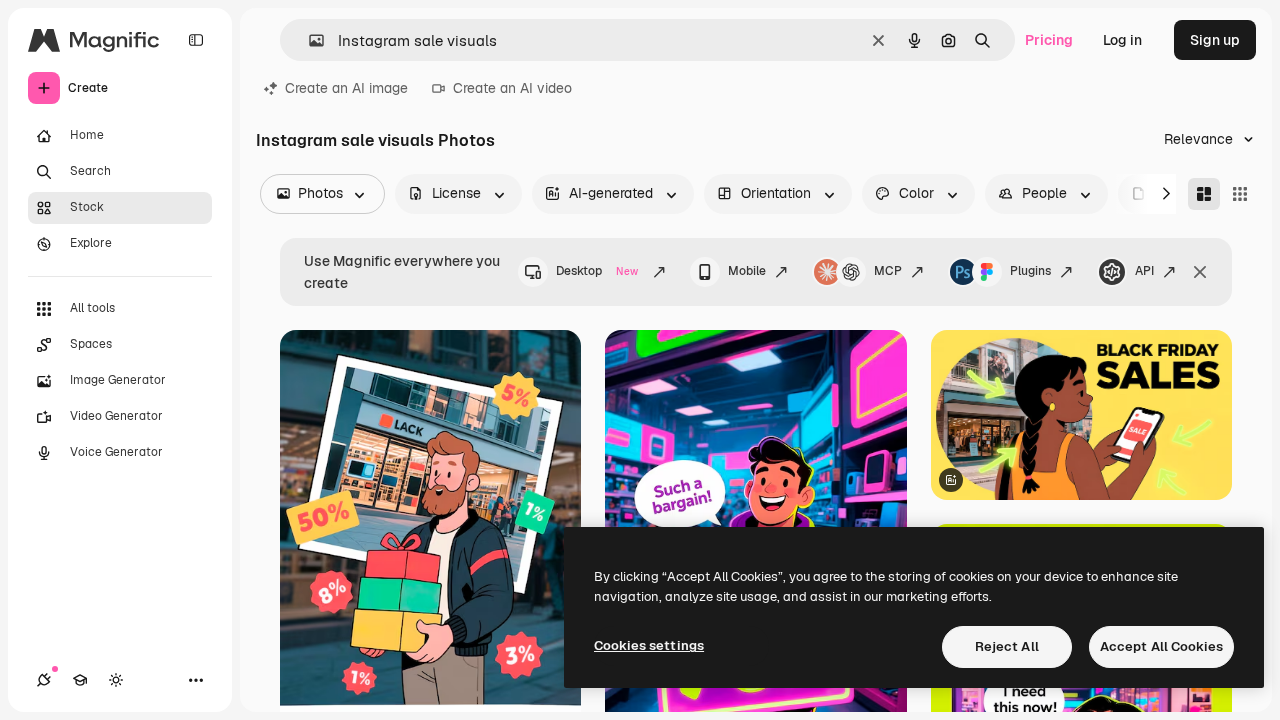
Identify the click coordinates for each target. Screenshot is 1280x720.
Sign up (1215, 40)
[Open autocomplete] (308, 40)
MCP (888, 271)
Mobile (747, 271)
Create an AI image (346, 88)
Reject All (1007, 646)
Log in (1122, 40)
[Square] (1240, 194)
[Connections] (44, 680)
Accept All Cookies (1161, 646)
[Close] (1200, 272)
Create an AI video (512, 88)
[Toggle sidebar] (196, 40)
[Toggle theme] (116, 680)
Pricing (1049, 40)
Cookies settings (649, 645)
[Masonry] (1204, 194)
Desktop (597, 271)
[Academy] (80, 680)
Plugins (1030, 271)
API (1144, 271)
